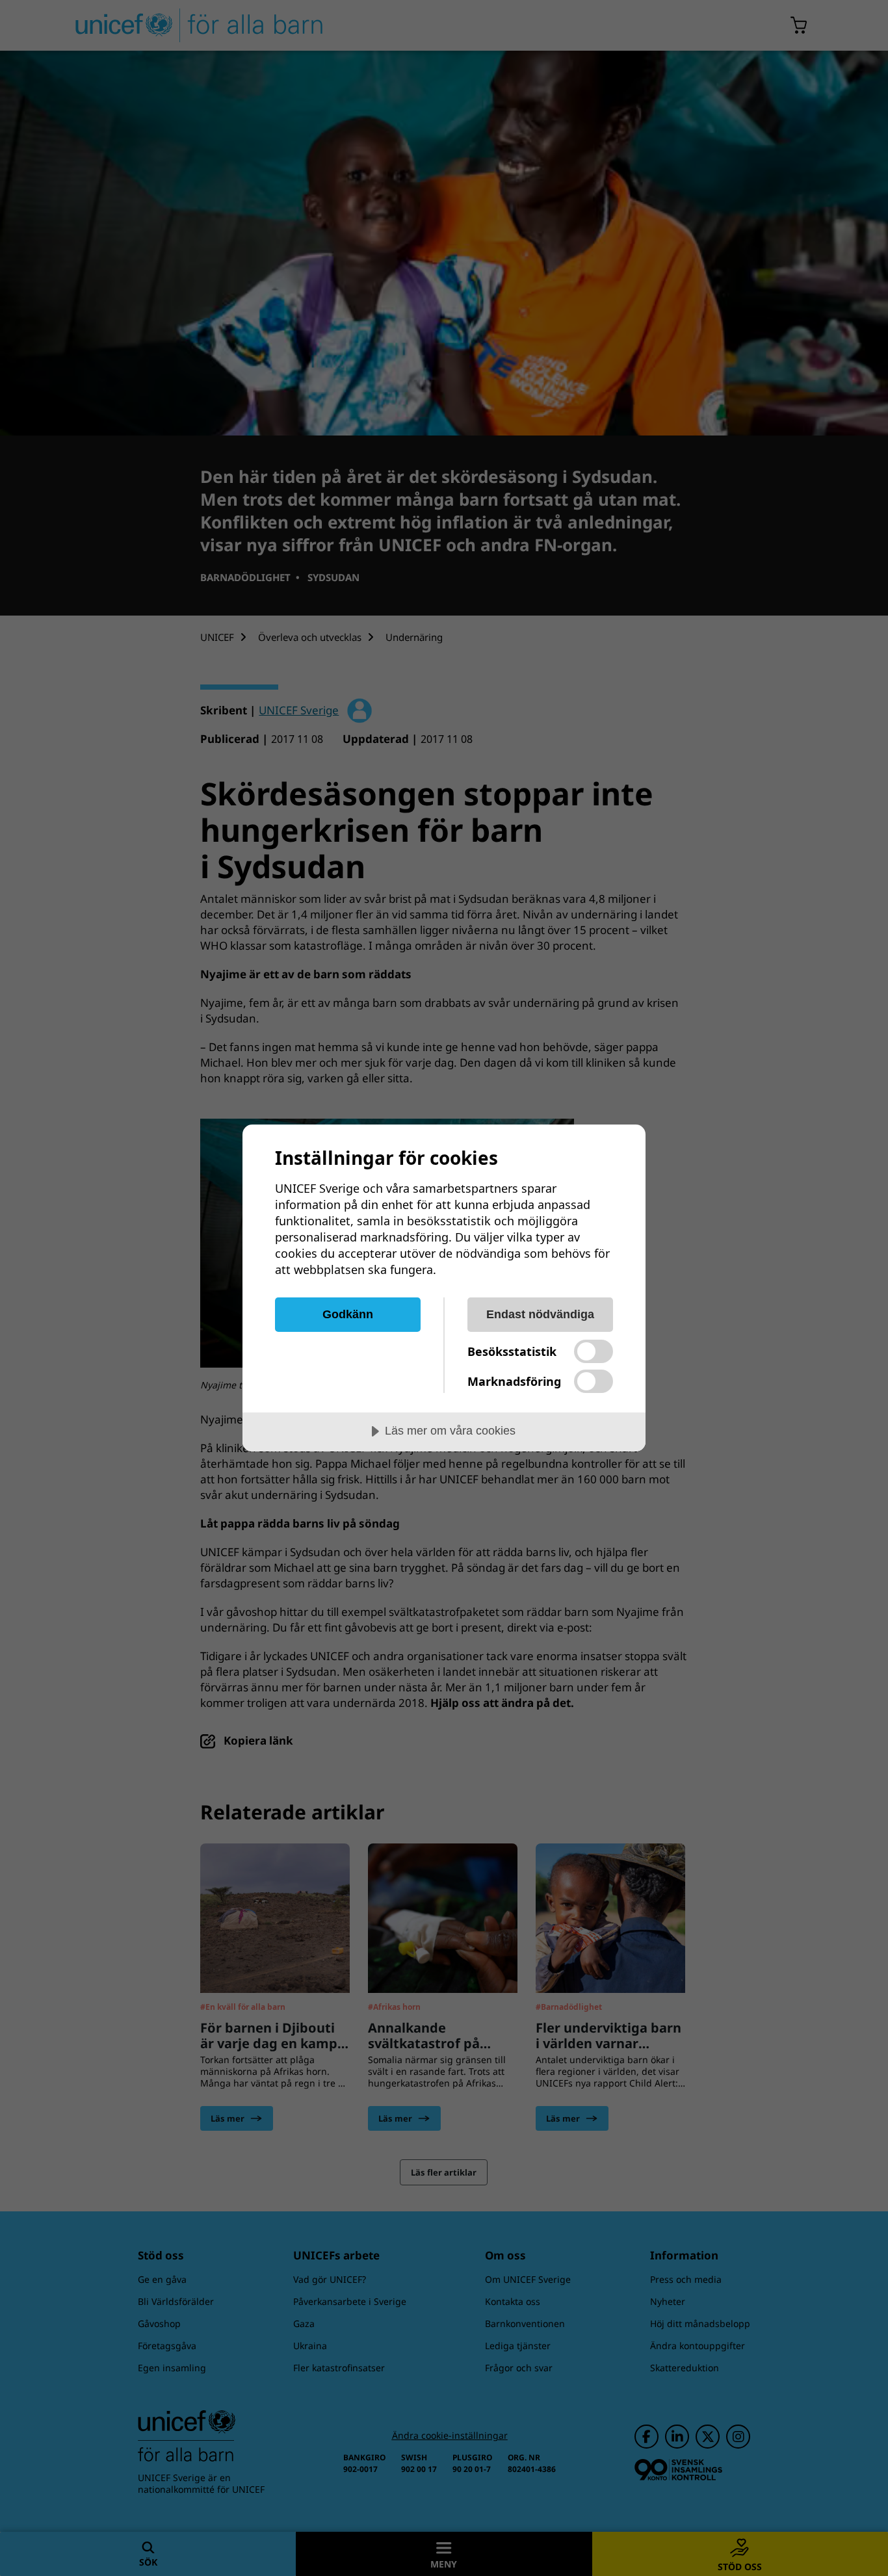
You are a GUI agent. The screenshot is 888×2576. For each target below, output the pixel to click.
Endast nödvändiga (540, 1314)
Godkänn (348, 1314)
